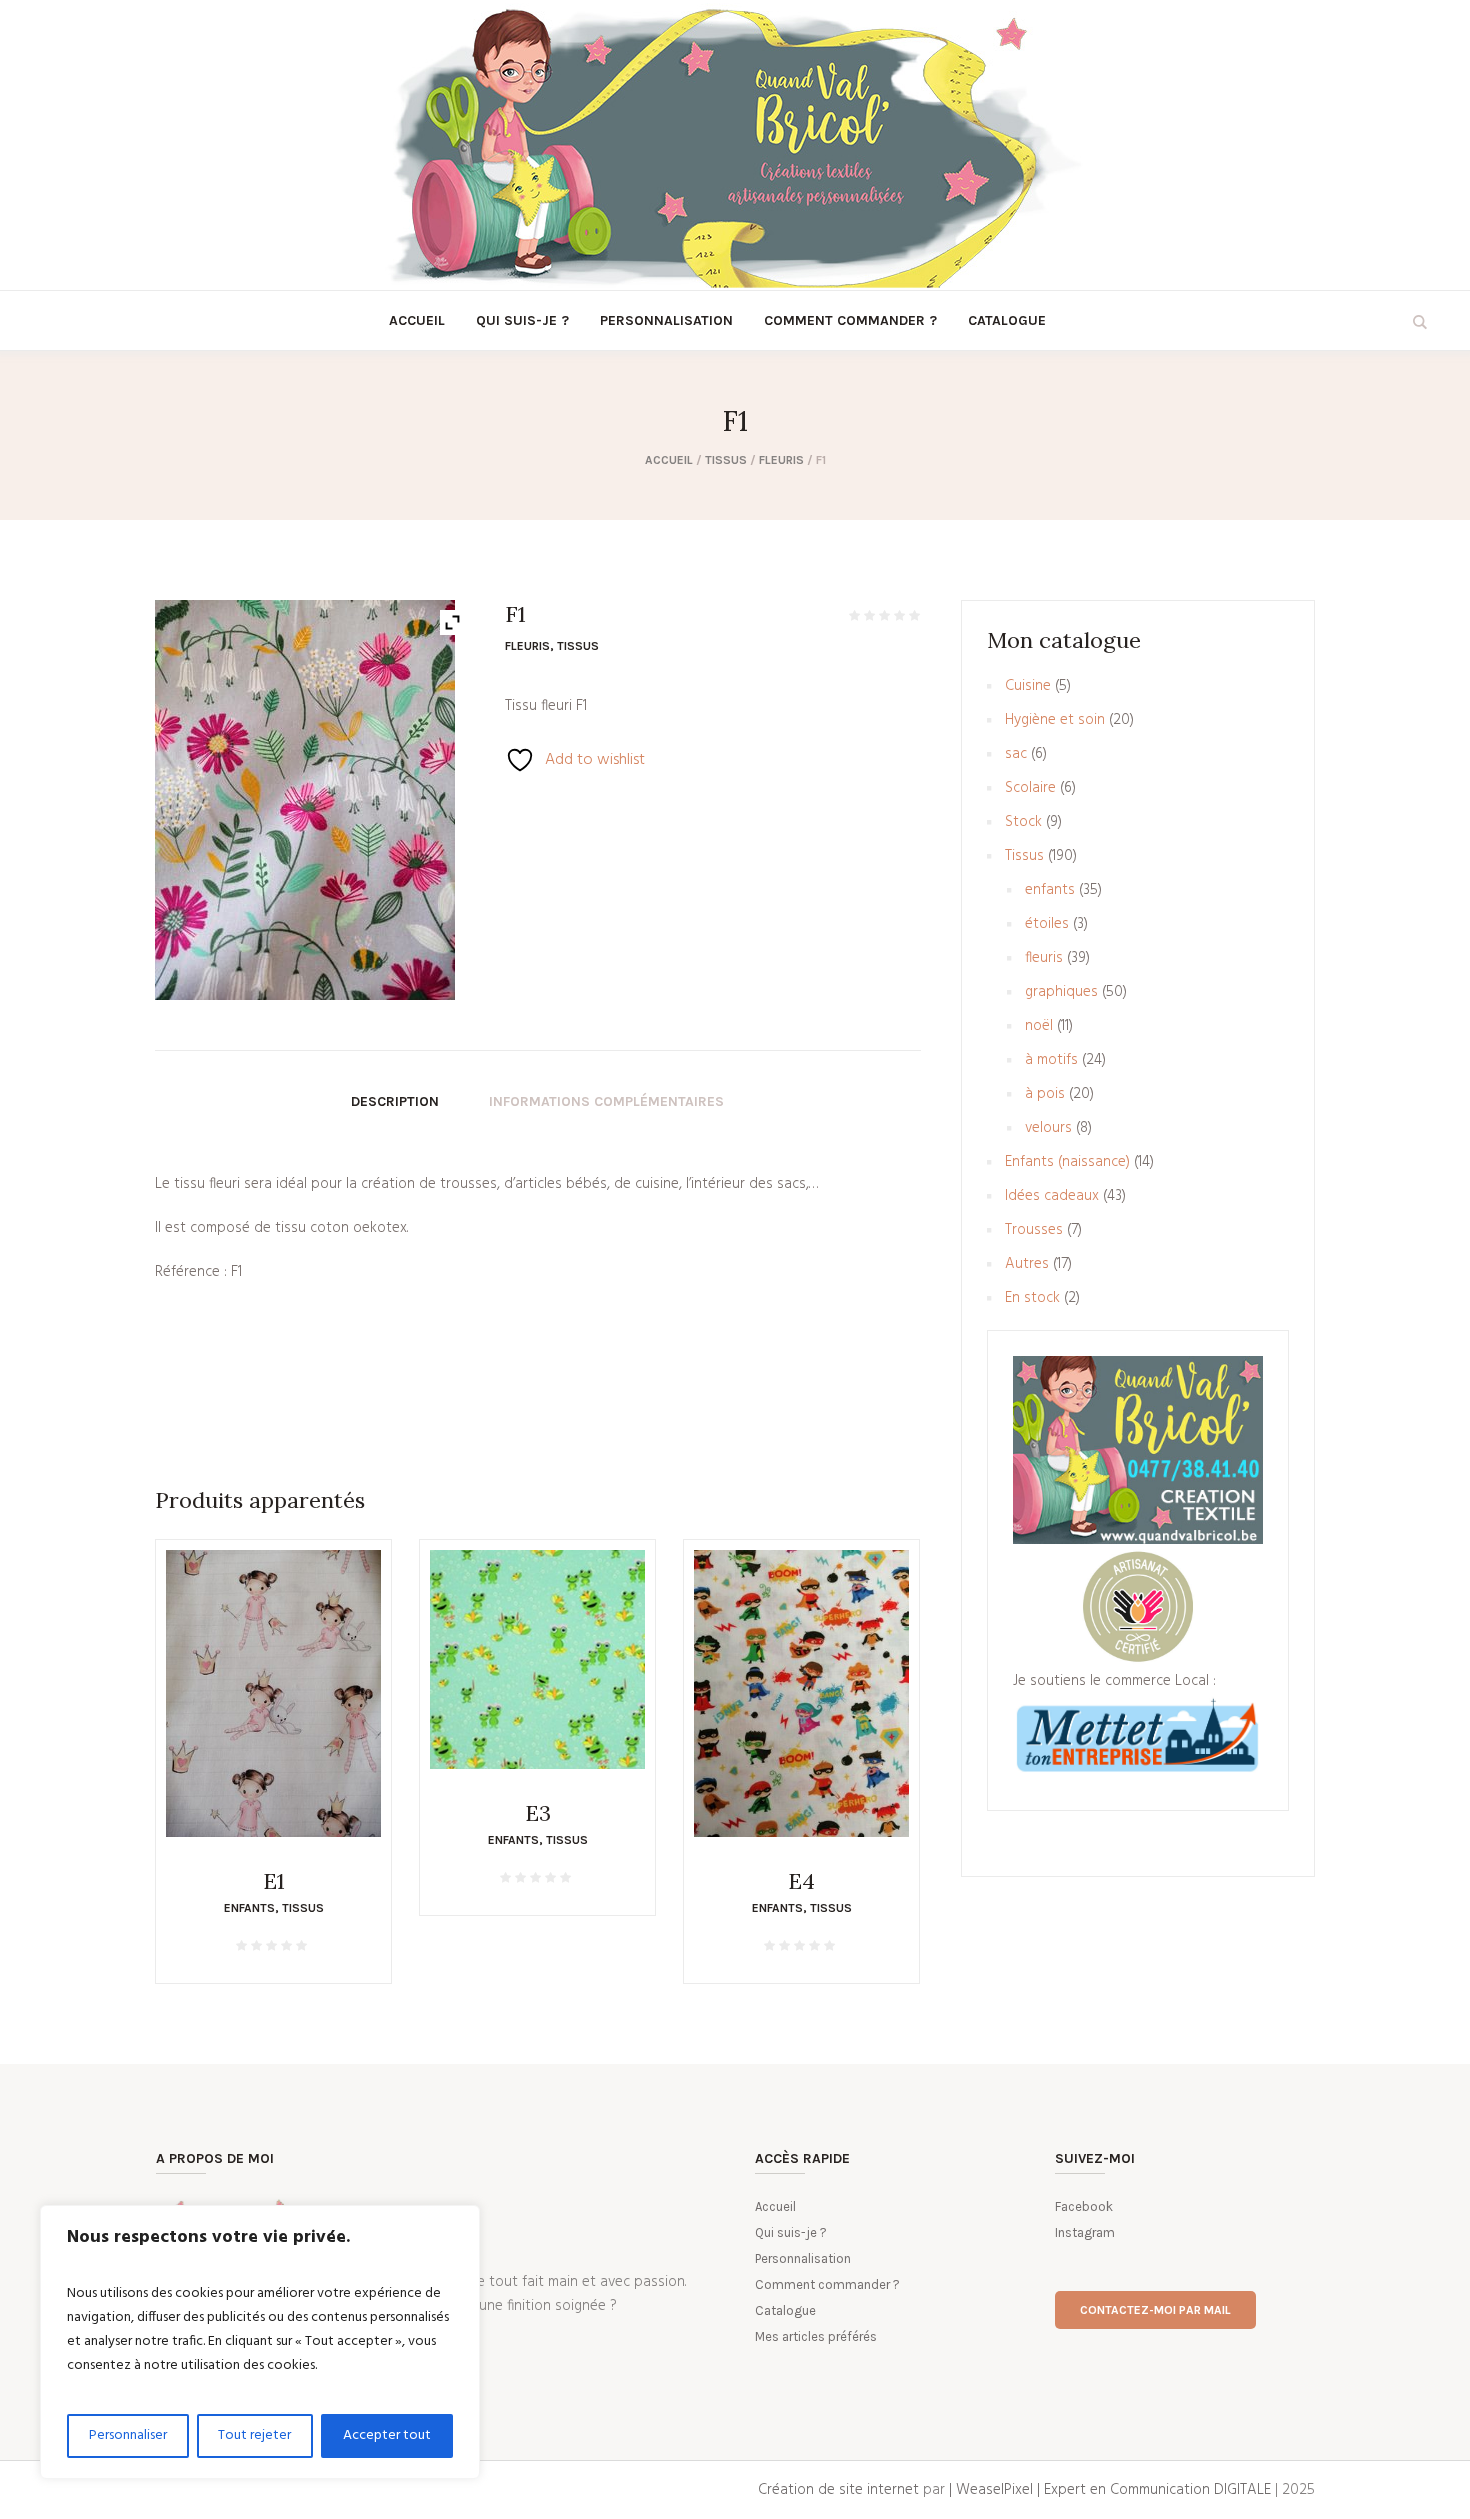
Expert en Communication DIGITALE (1157, 2490)
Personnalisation (803, 2258)
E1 (274, 1881)
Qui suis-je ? (791, 2232)
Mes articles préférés (816, 2336)
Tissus (726, 460)
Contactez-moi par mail (1155, 2310)
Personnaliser (128, 2435)
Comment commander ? (827, 2284)
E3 (538, 1813)
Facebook (1084, 2206)
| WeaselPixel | (996, 2490)
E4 (801, 1881)
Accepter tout (387, 2435)
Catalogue (785, 2310)
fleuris (781, 460)
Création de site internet (838, 2490)
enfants (249, 1908)
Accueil (669, 460)
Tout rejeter (254, 2435)
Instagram (1085, 2232)
